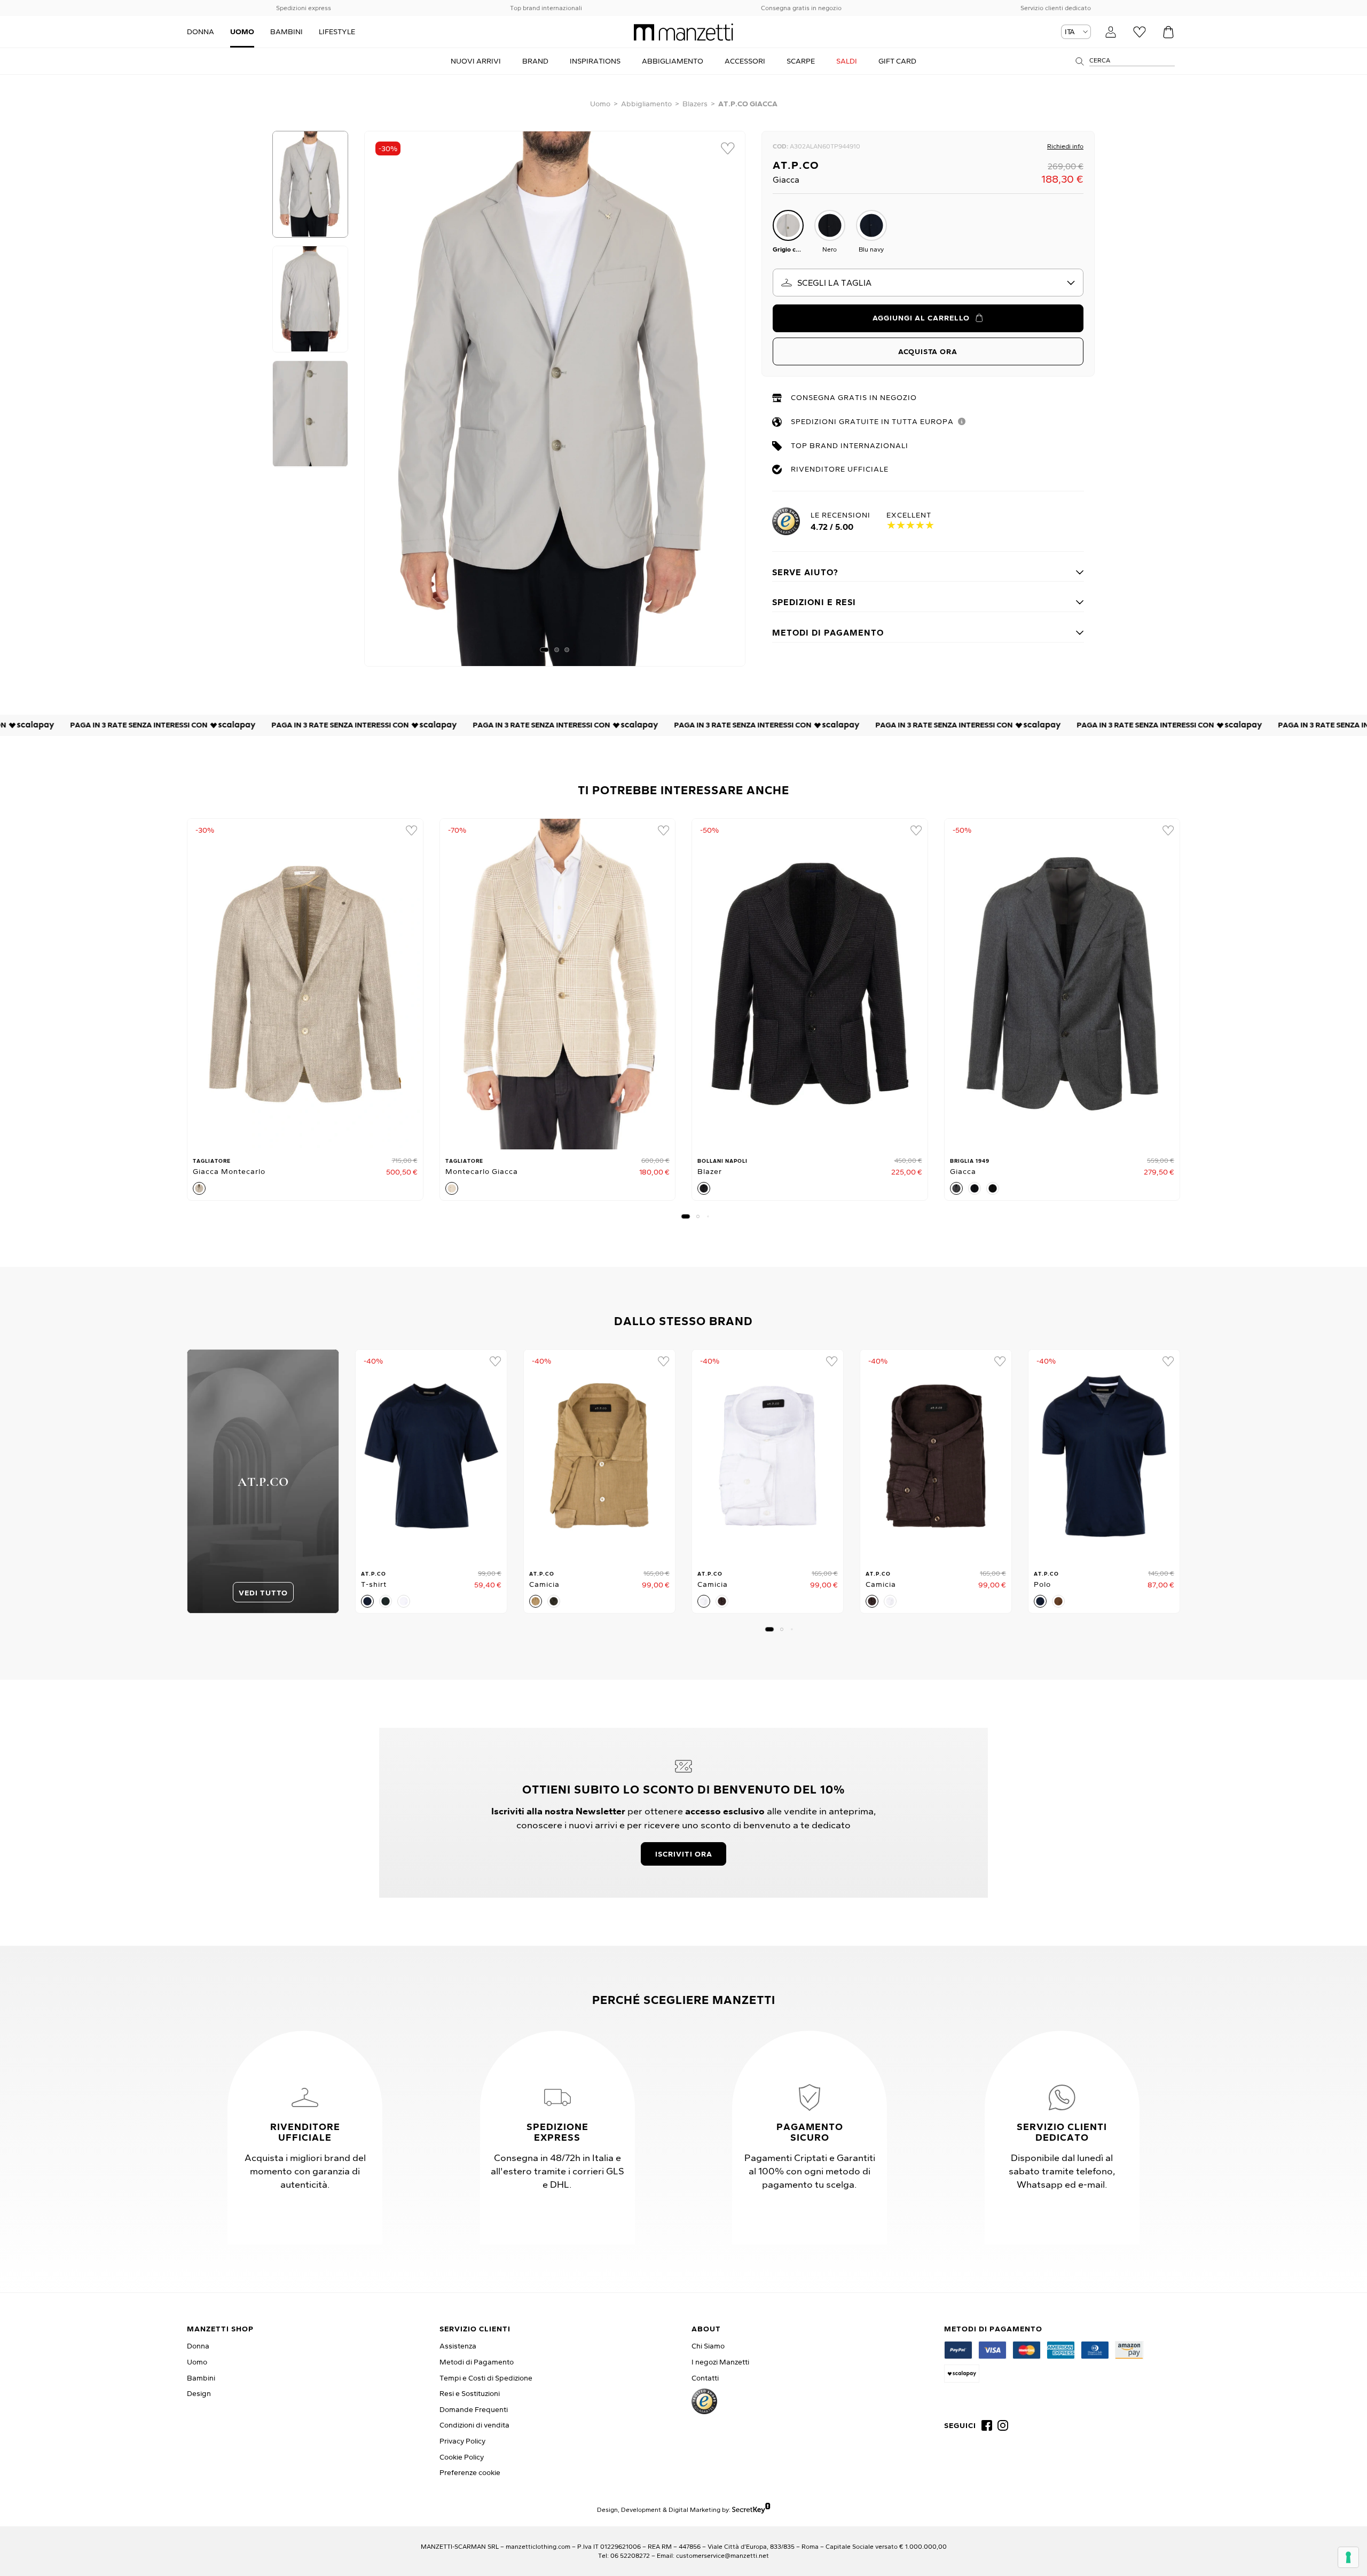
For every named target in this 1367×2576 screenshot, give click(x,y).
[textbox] (928, 283)
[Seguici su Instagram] (1003, 2425)
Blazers (695, 104)
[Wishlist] (1140, 32)
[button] (544, 650)
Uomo (600, 104)
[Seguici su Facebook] (987, 2425)
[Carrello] (1168, 32)
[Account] (1111, 32)
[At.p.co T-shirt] (431, 1456)
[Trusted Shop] (704, 2401)
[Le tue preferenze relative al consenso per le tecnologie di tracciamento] (1348, 2557)
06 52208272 (630, 2555)
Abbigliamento (646, 104)
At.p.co (796, 165)
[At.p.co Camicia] (599, 1456)
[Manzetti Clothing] (683, 32)
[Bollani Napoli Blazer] (810, 984)
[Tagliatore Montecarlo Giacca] (558, 984)
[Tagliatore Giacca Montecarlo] (305, 984)
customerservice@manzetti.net (722, 2555)
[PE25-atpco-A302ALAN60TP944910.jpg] (555, 399)
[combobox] (928, 283)
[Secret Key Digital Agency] (751, 2510)
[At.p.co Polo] (1104, 1456)
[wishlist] (728, 148)
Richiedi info (1065, 146)
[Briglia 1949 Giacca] (1062, 984)
